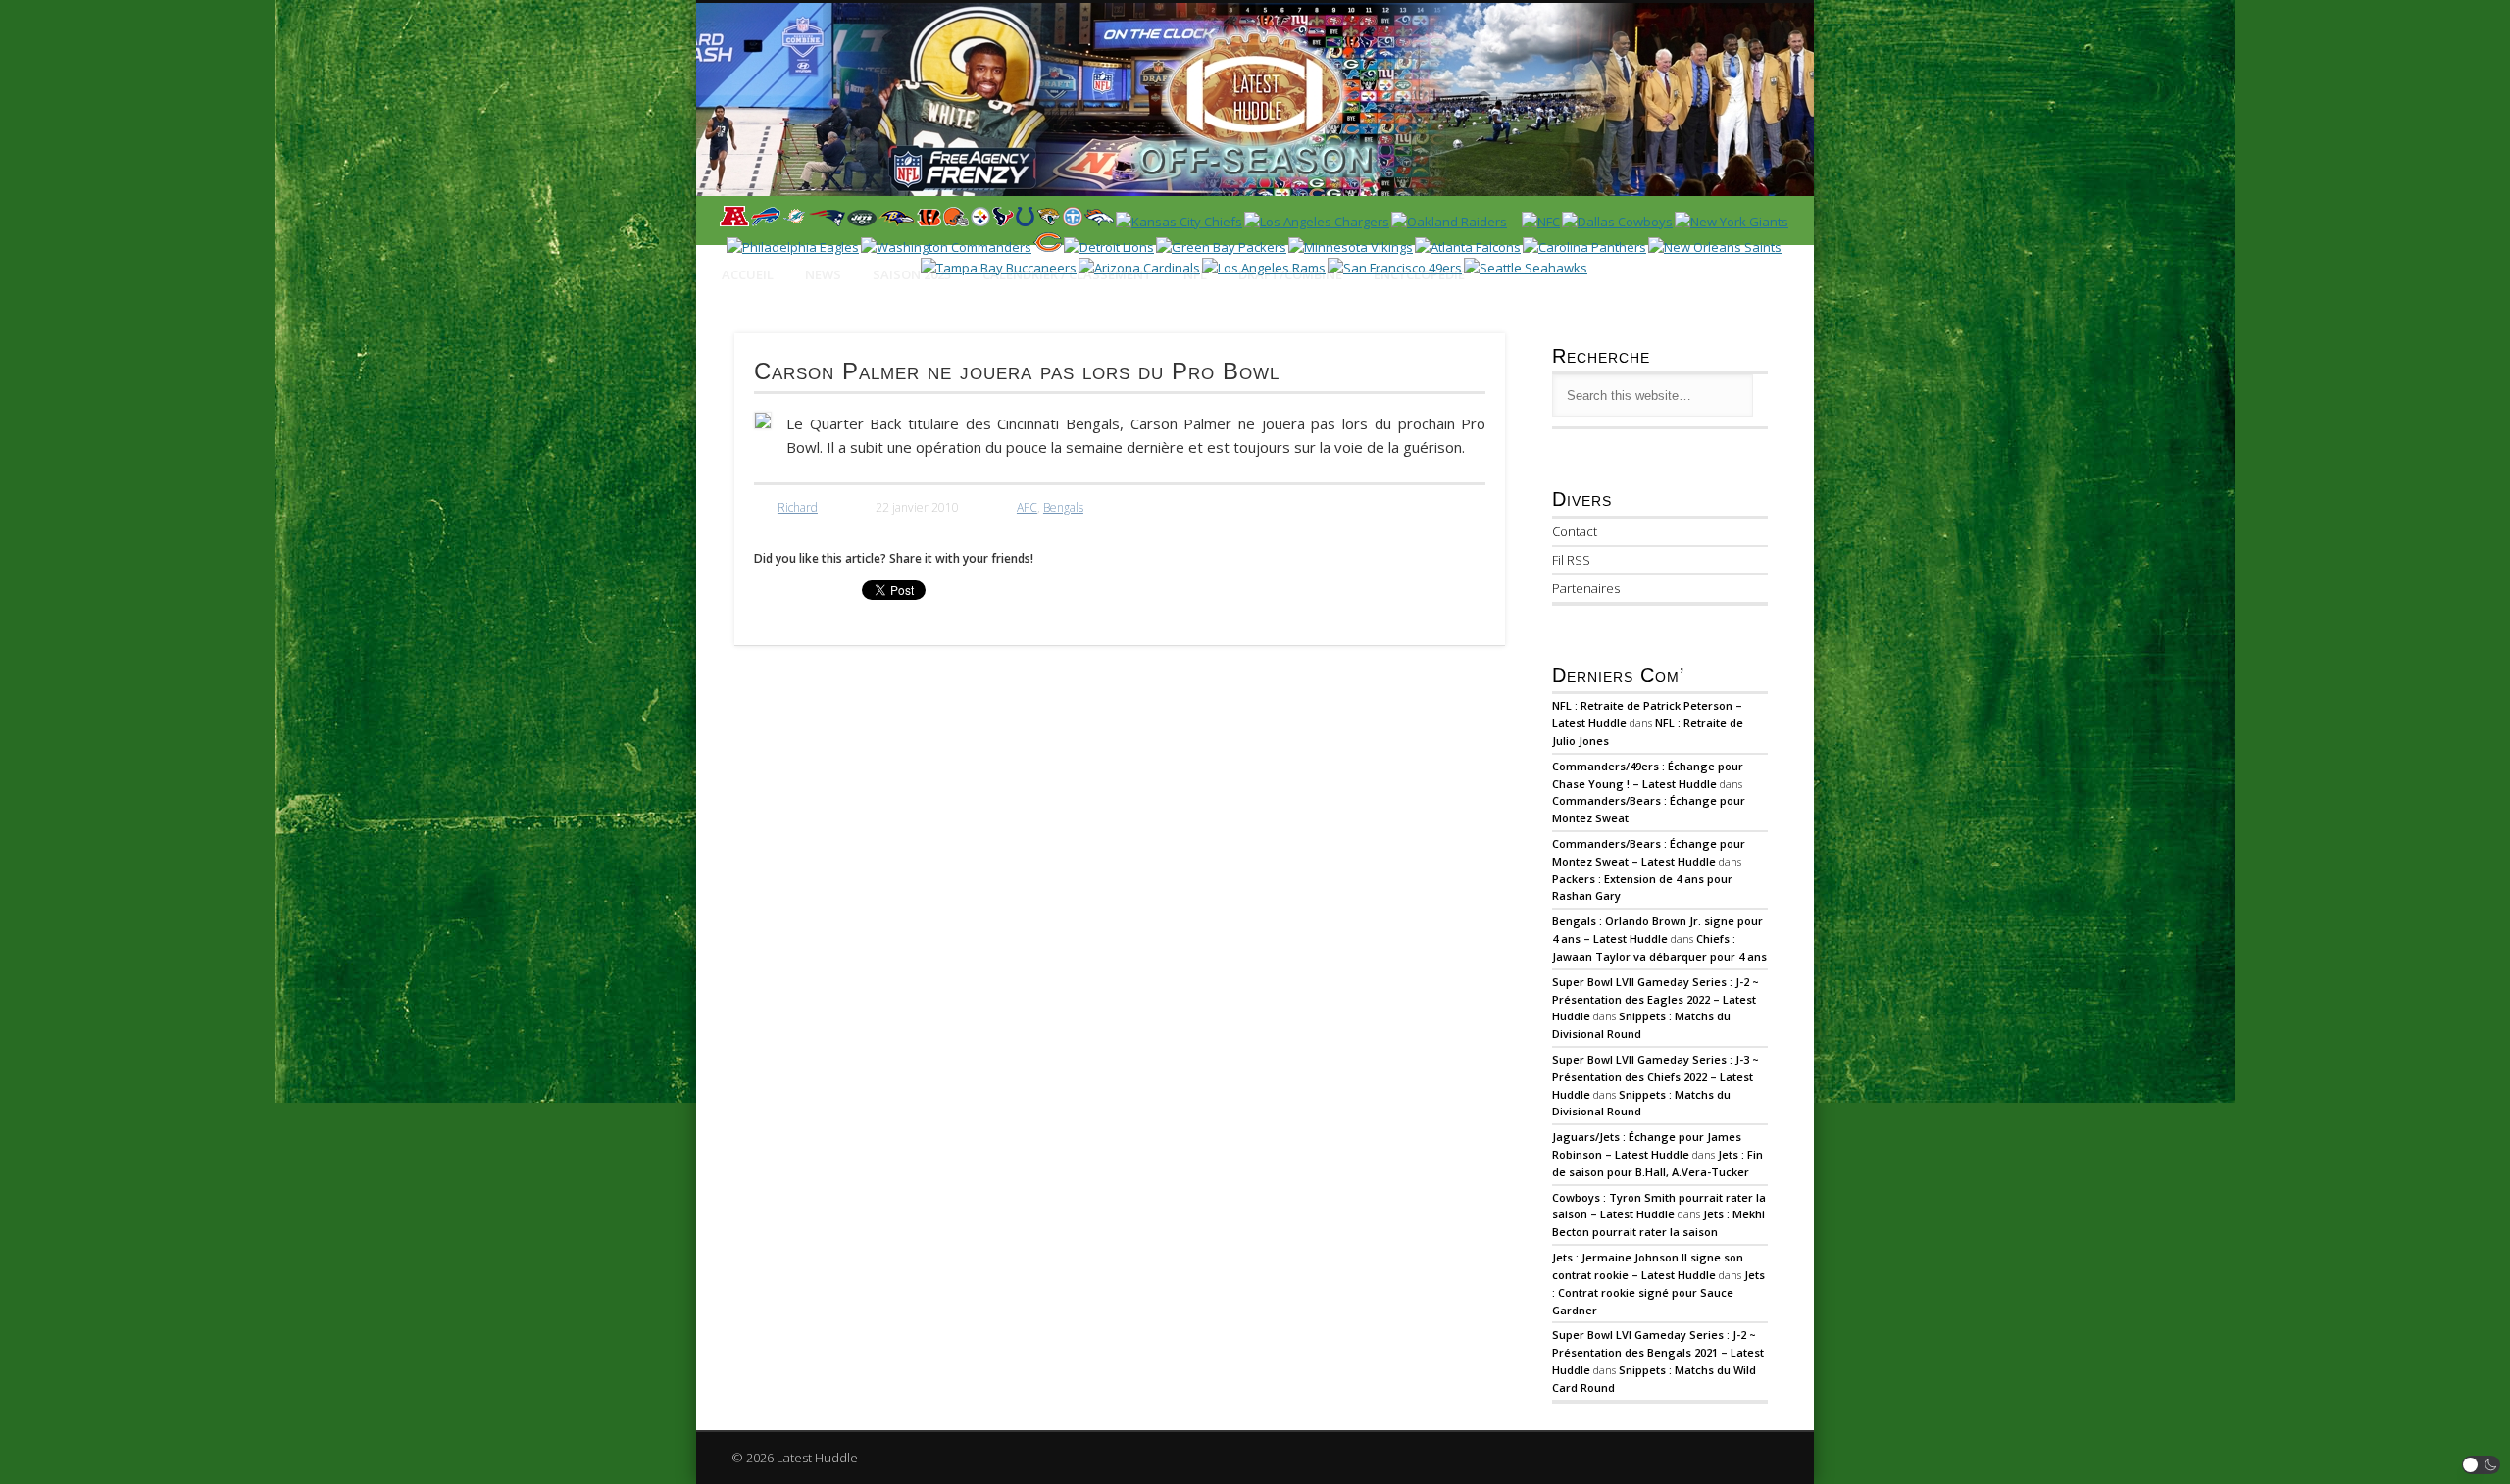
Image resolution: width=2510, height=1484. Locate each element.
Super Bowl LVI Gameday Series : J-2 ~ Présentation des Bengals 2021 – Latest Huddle (1658, 1352)
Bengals (1063, 507)
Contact (1575, 531)
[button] (2482, 1465)
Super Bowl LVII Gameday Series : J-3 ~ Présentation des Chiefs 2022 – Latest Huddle (1656, 1077)
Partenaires (1586, 588)
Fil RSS (1571, 560)
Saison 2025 (912, 274)
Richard (798, 507)
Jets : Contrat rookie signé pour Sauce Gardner (1658, 1292)
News (823, 274)
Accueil (748, 274)
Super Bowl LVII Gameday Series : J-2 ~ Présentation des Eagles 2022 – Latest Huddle (1656, 999)
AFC (1027, 507)
